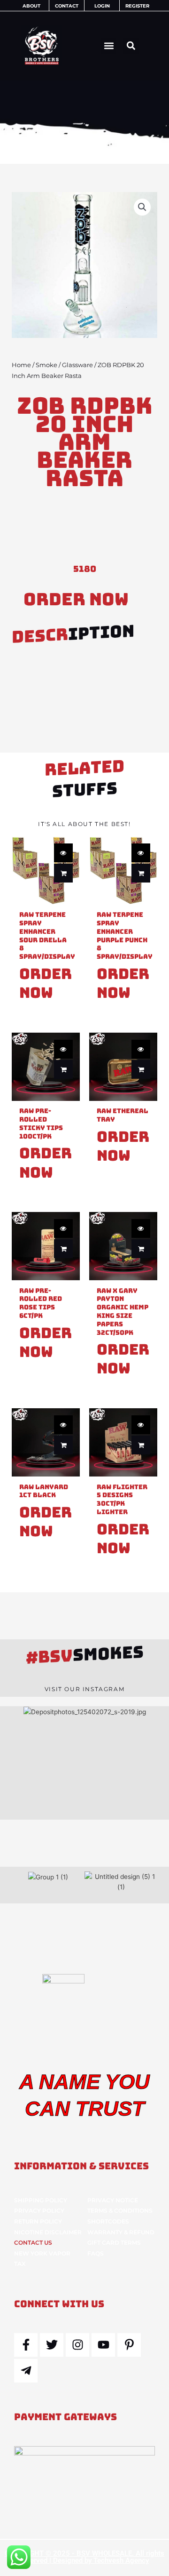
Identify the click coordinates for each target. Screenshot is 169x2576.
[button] (109, 46)
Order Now (76, 599)
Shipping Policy (41, 2200)
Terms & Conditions (120, 2211)
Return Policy (38, 2221)
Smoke (46, 365)
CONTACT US (33, 2243)
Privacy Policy (39, 2211)
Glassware (77, 365)
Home (21, 365)
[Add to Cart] (63, 873)
